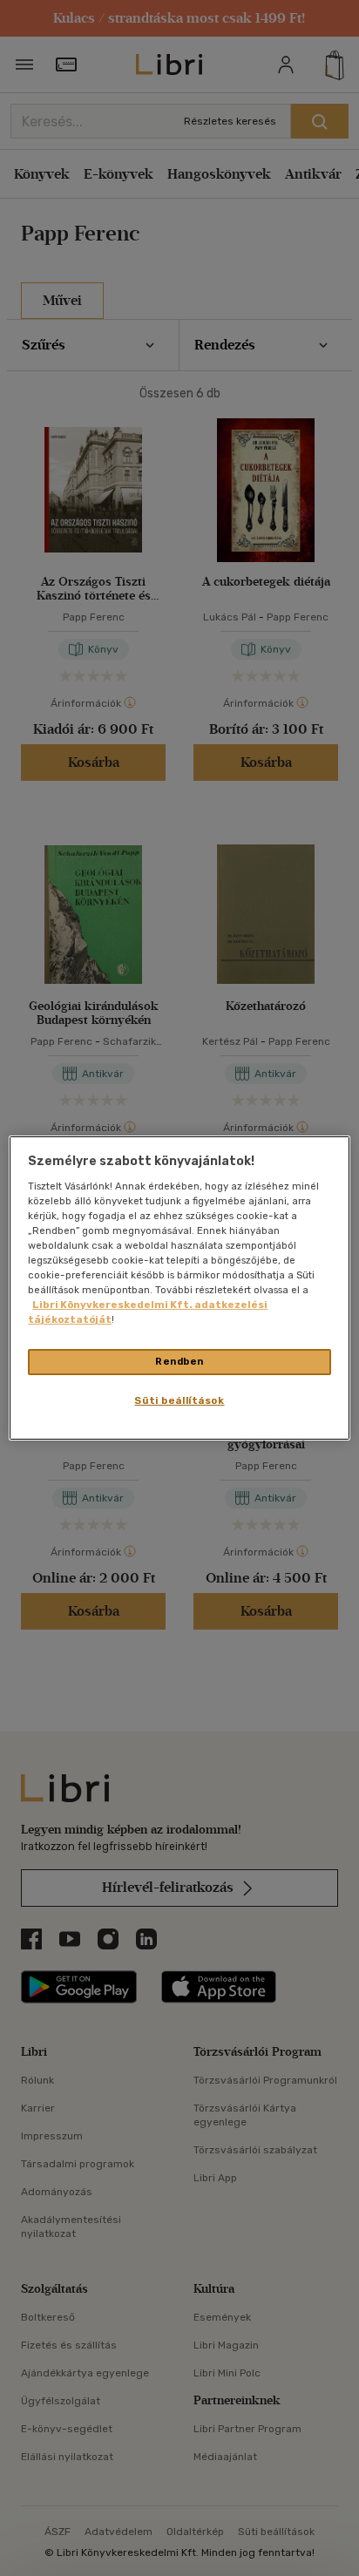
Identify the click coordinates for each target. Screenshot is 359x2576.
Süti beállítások (179, 1400)
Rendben (179, 1361)
